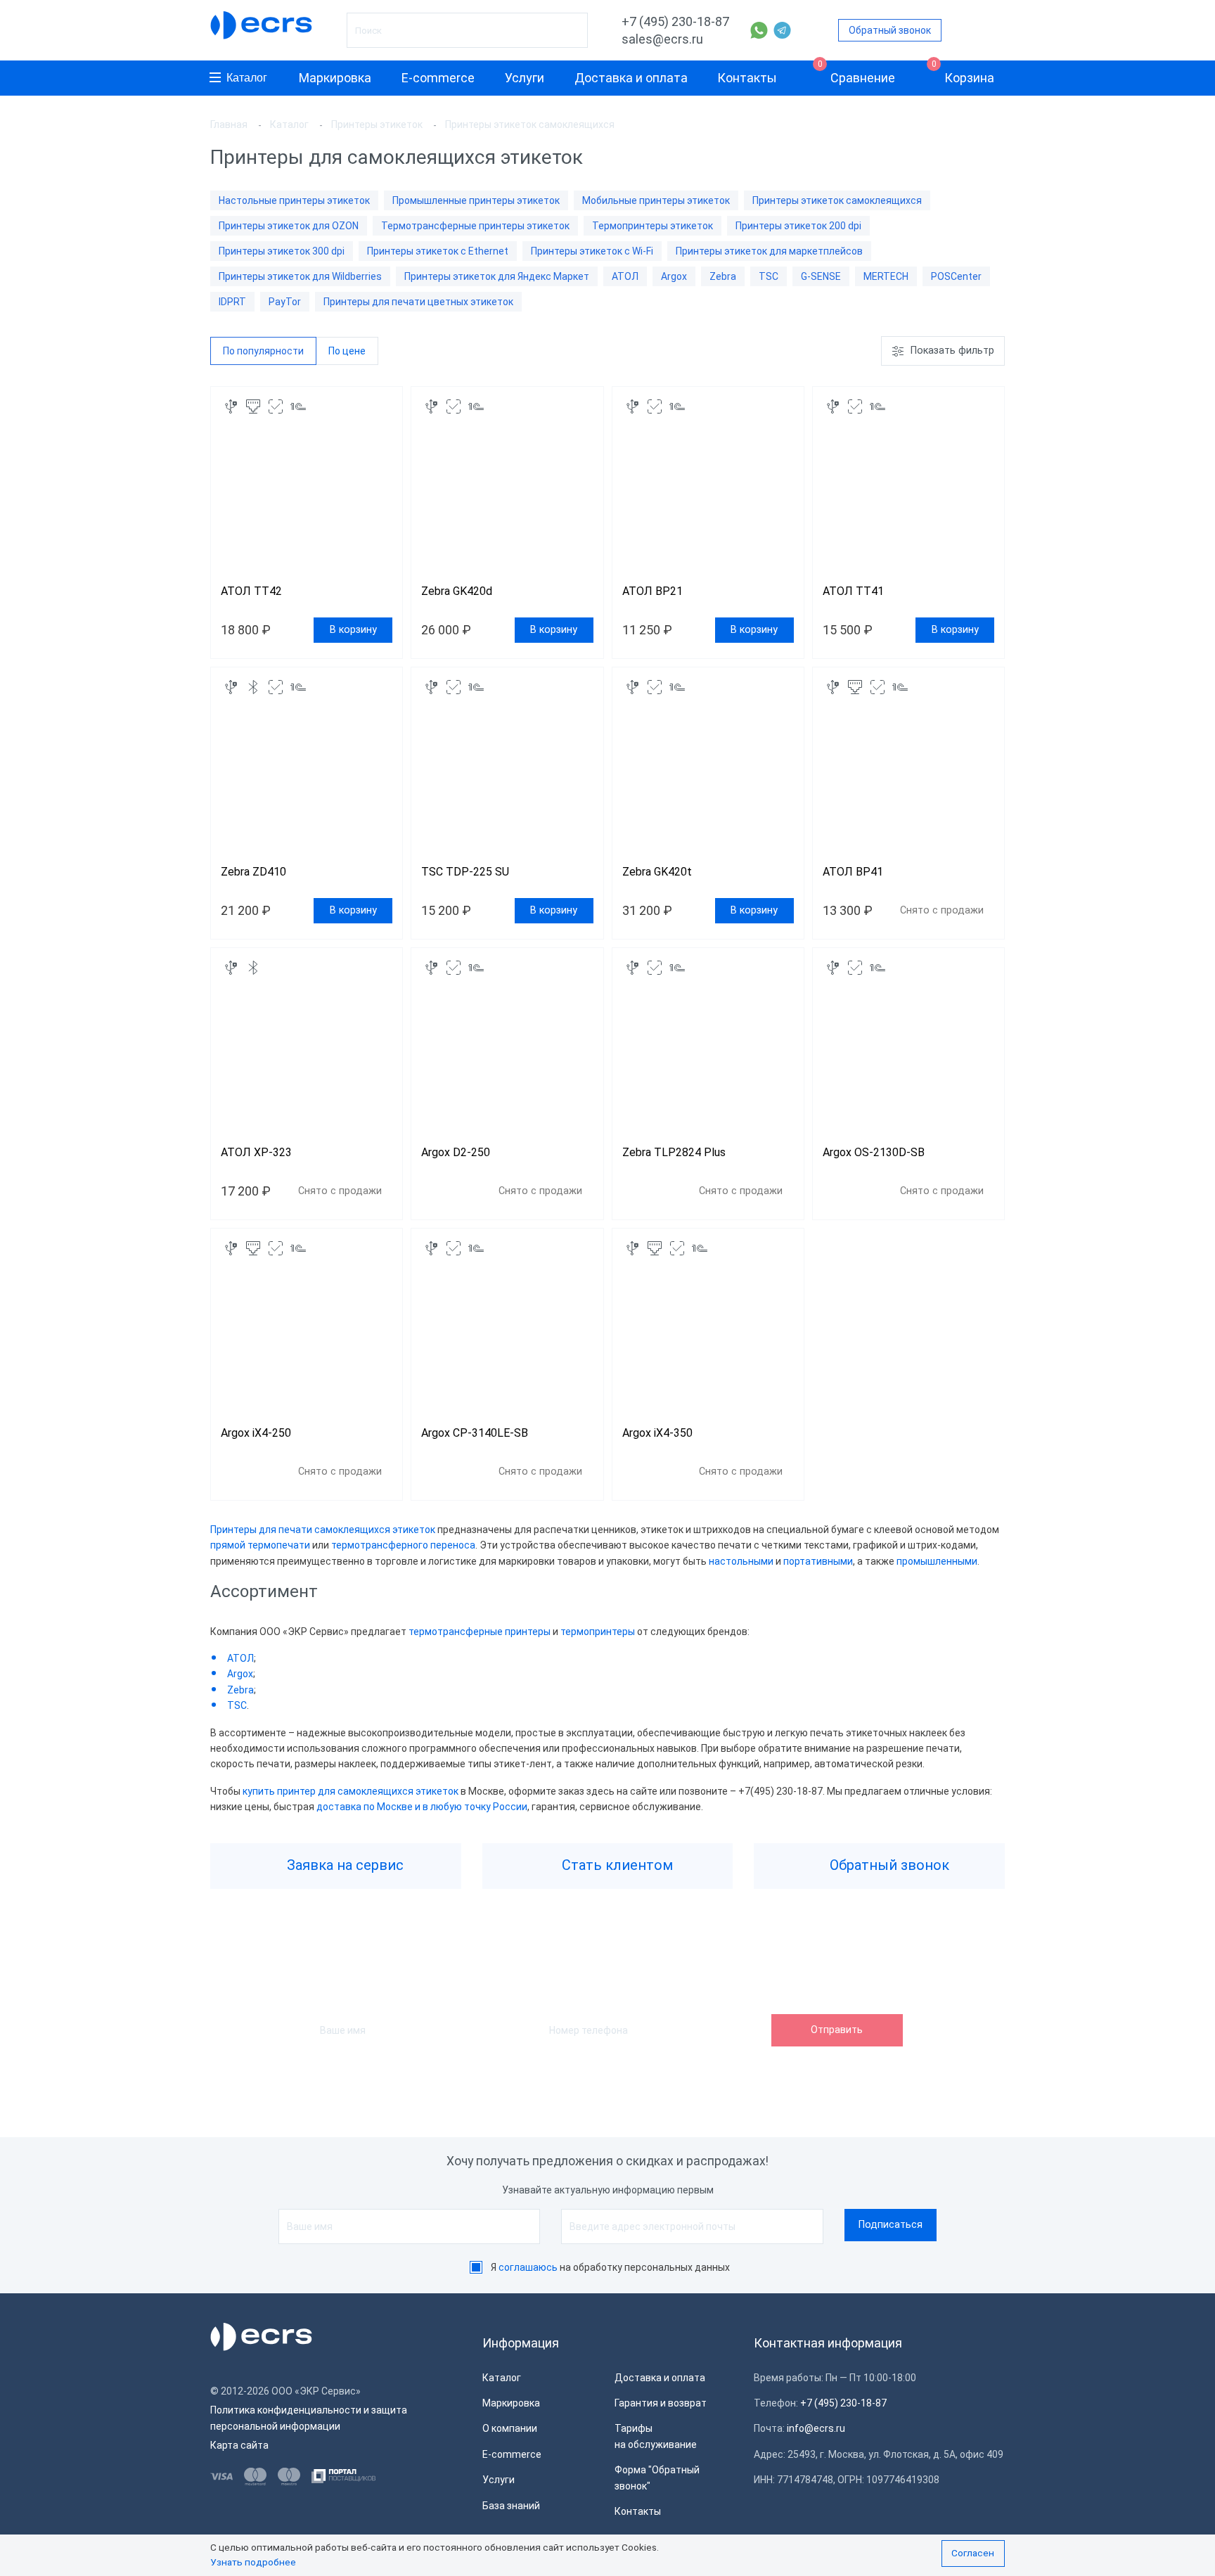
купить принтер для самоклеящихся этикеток (351, 1791)
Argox (674, 276)
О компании (510, 2428)
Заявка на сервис (343, 1865)
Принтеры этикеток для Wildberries (300, 276)
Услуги (525, 78)
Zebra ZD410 (253, 872)
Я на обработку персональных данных (610, 2267)
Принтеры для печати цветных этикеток (418, 302)
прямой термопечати (260, 1545)
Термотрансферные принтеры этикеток (475, 226)
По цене (347, 351)
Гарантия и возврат (661, 2403)
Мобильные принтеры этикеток (656, 200)
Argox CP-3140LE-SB (475, 1433)
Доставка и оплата (631, 78)
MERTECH (886, 276)
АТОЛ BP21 (652, 591)
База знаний (511, 2506)
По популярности (263, 351)
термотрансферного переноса (403, 1545)
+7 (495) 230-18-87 (675, 21)
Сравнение (857, 73)
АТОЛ (625, 276)
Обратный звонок (890, 30)
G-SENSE (821, 276)
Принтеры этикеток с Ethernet (438, 251)
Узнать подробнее (253, 2562)
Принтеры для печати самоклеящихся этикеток (323, 1530)
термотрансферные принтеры (480, 1632)
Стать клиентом (616, 1865)
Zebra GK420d (457, 591)
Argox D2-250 (456, 1152)
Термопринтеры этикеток (652, 226)
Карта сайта (239, 2445)
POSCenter (956, 276)
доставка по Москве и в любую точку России (422, 1807)
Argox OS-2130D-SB (874, 1152)
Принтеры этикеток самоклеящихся (837, 200)
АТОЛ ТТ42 (251, 591)
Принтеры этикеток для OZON (289, 226)
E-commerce (438, 78)
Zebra (723, 276)
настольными (742, 1561)
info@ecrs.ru (816, 2428)
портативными (818, 1561)
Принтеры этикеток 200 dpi (798, 226)
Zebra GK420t (657, 872)
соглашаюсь (528, 2267)
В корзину (353, 630)
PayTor (285, 302)
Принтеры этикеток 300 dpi (282, 251)
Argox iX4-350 (657, 1433)
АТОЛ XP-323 (256, 1152)
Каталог (247, 78)
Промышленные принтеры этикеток (476, 200)
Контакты (747, 78)
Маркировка (335, 78)
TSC (769, 276)
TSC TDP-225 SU (467, 872)
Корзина (963, 73)
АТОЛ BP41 (853, 872)
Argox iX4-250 (256, 1433)
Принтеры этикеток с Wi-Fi (592, 251)
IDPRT (232, 302)
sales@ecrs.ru (662, 39)
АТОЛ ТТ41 (853, 591)
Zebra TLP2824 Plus (674, 1152)
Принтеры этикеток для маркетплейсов (769, 251)
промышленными (937, 1561)
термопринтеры (599, 1632)
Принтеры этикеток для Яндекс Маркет (497, 276)
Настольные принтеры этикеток (294, 200)
